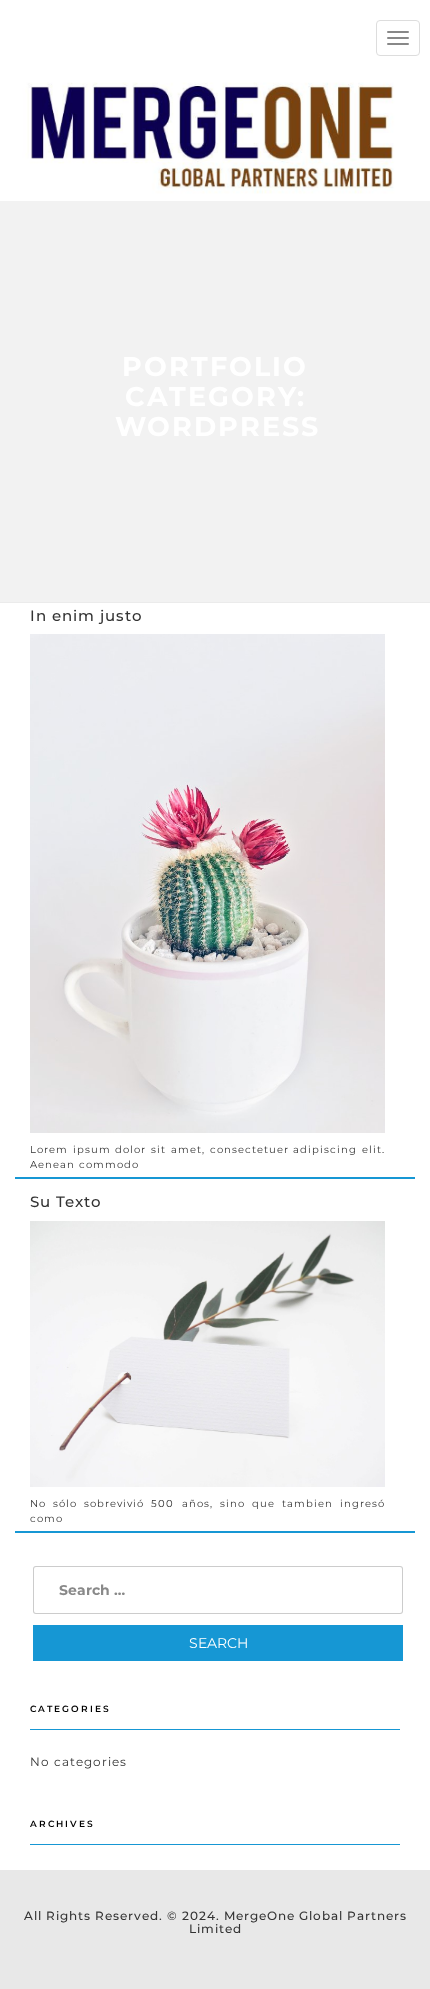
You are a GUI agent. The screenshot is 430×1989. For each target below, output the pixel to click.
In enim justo (86, 615)
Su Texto (66, 1201)
